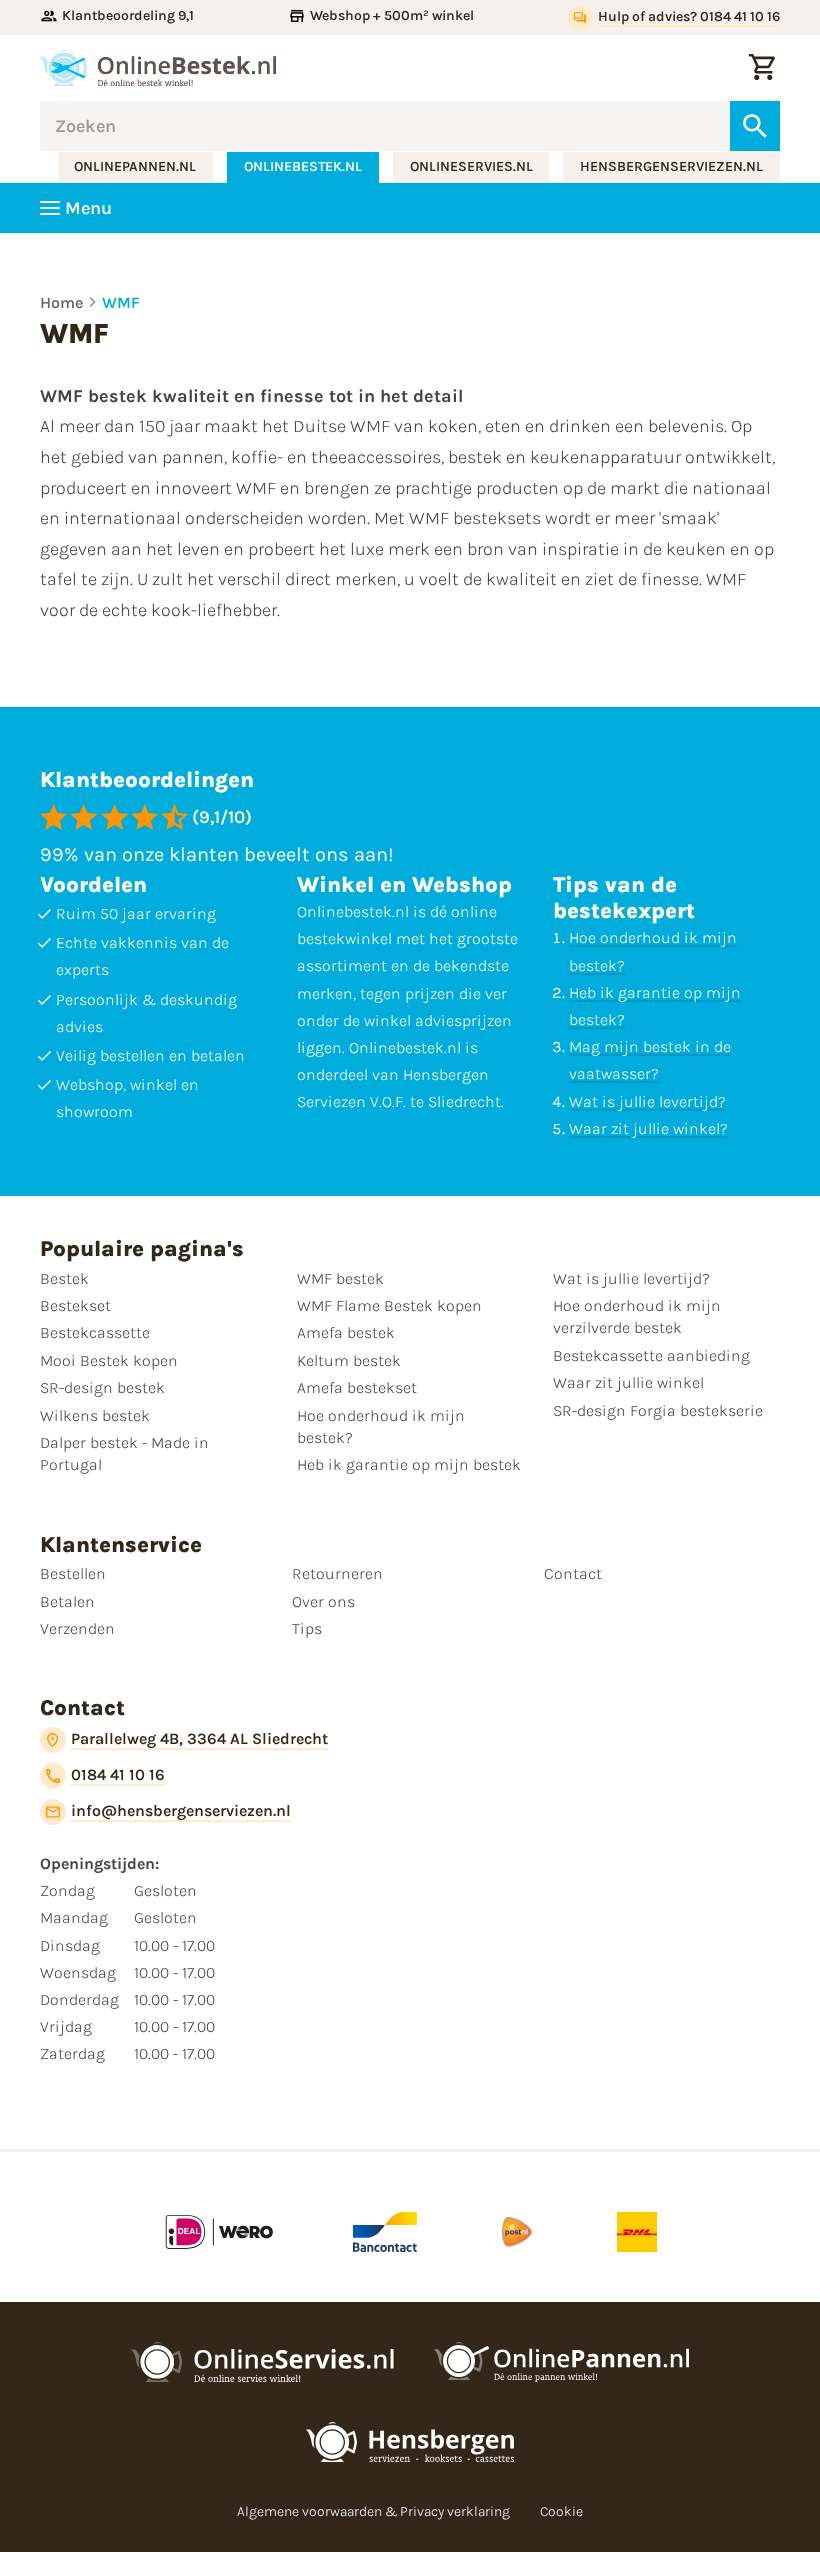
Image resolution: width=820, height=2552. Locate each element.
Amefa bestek (346, 1332)
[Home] (158, 68)
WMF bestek (340, 1278)
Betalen (67, 1601)
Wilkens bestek (95, 1415)
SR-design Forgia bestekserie (658, 1410)
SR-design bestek (102, 1387)
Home (61, 302)
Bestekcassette (95, 1332)
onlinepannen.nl (135, 166)
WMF (121, 302)
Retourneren (337, 1573)
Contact (573, 1573)
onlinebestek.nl (303, 166)
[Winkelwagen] (762, 68)
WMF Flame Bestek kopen (389, 1305)
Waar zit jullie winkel (628, 1382)
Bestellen (73, 1573)
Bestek (64, 1278)
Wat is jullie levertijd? (647, 1101)
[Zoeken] (755, 126)
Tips (307, 1628)
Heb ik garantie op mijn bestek (409, 1464)
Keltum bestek (349, 1360)
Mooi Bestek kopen (109, 1360)
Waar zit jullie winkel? (648, 1128)
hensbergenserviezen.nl (671, 166)
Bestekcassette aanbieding (651, 1355)
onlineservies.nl (471, 166)
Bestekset (75, 1305)
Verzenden (77, 1628)
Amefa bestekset (357, 1387)
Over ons (323, 1601)
